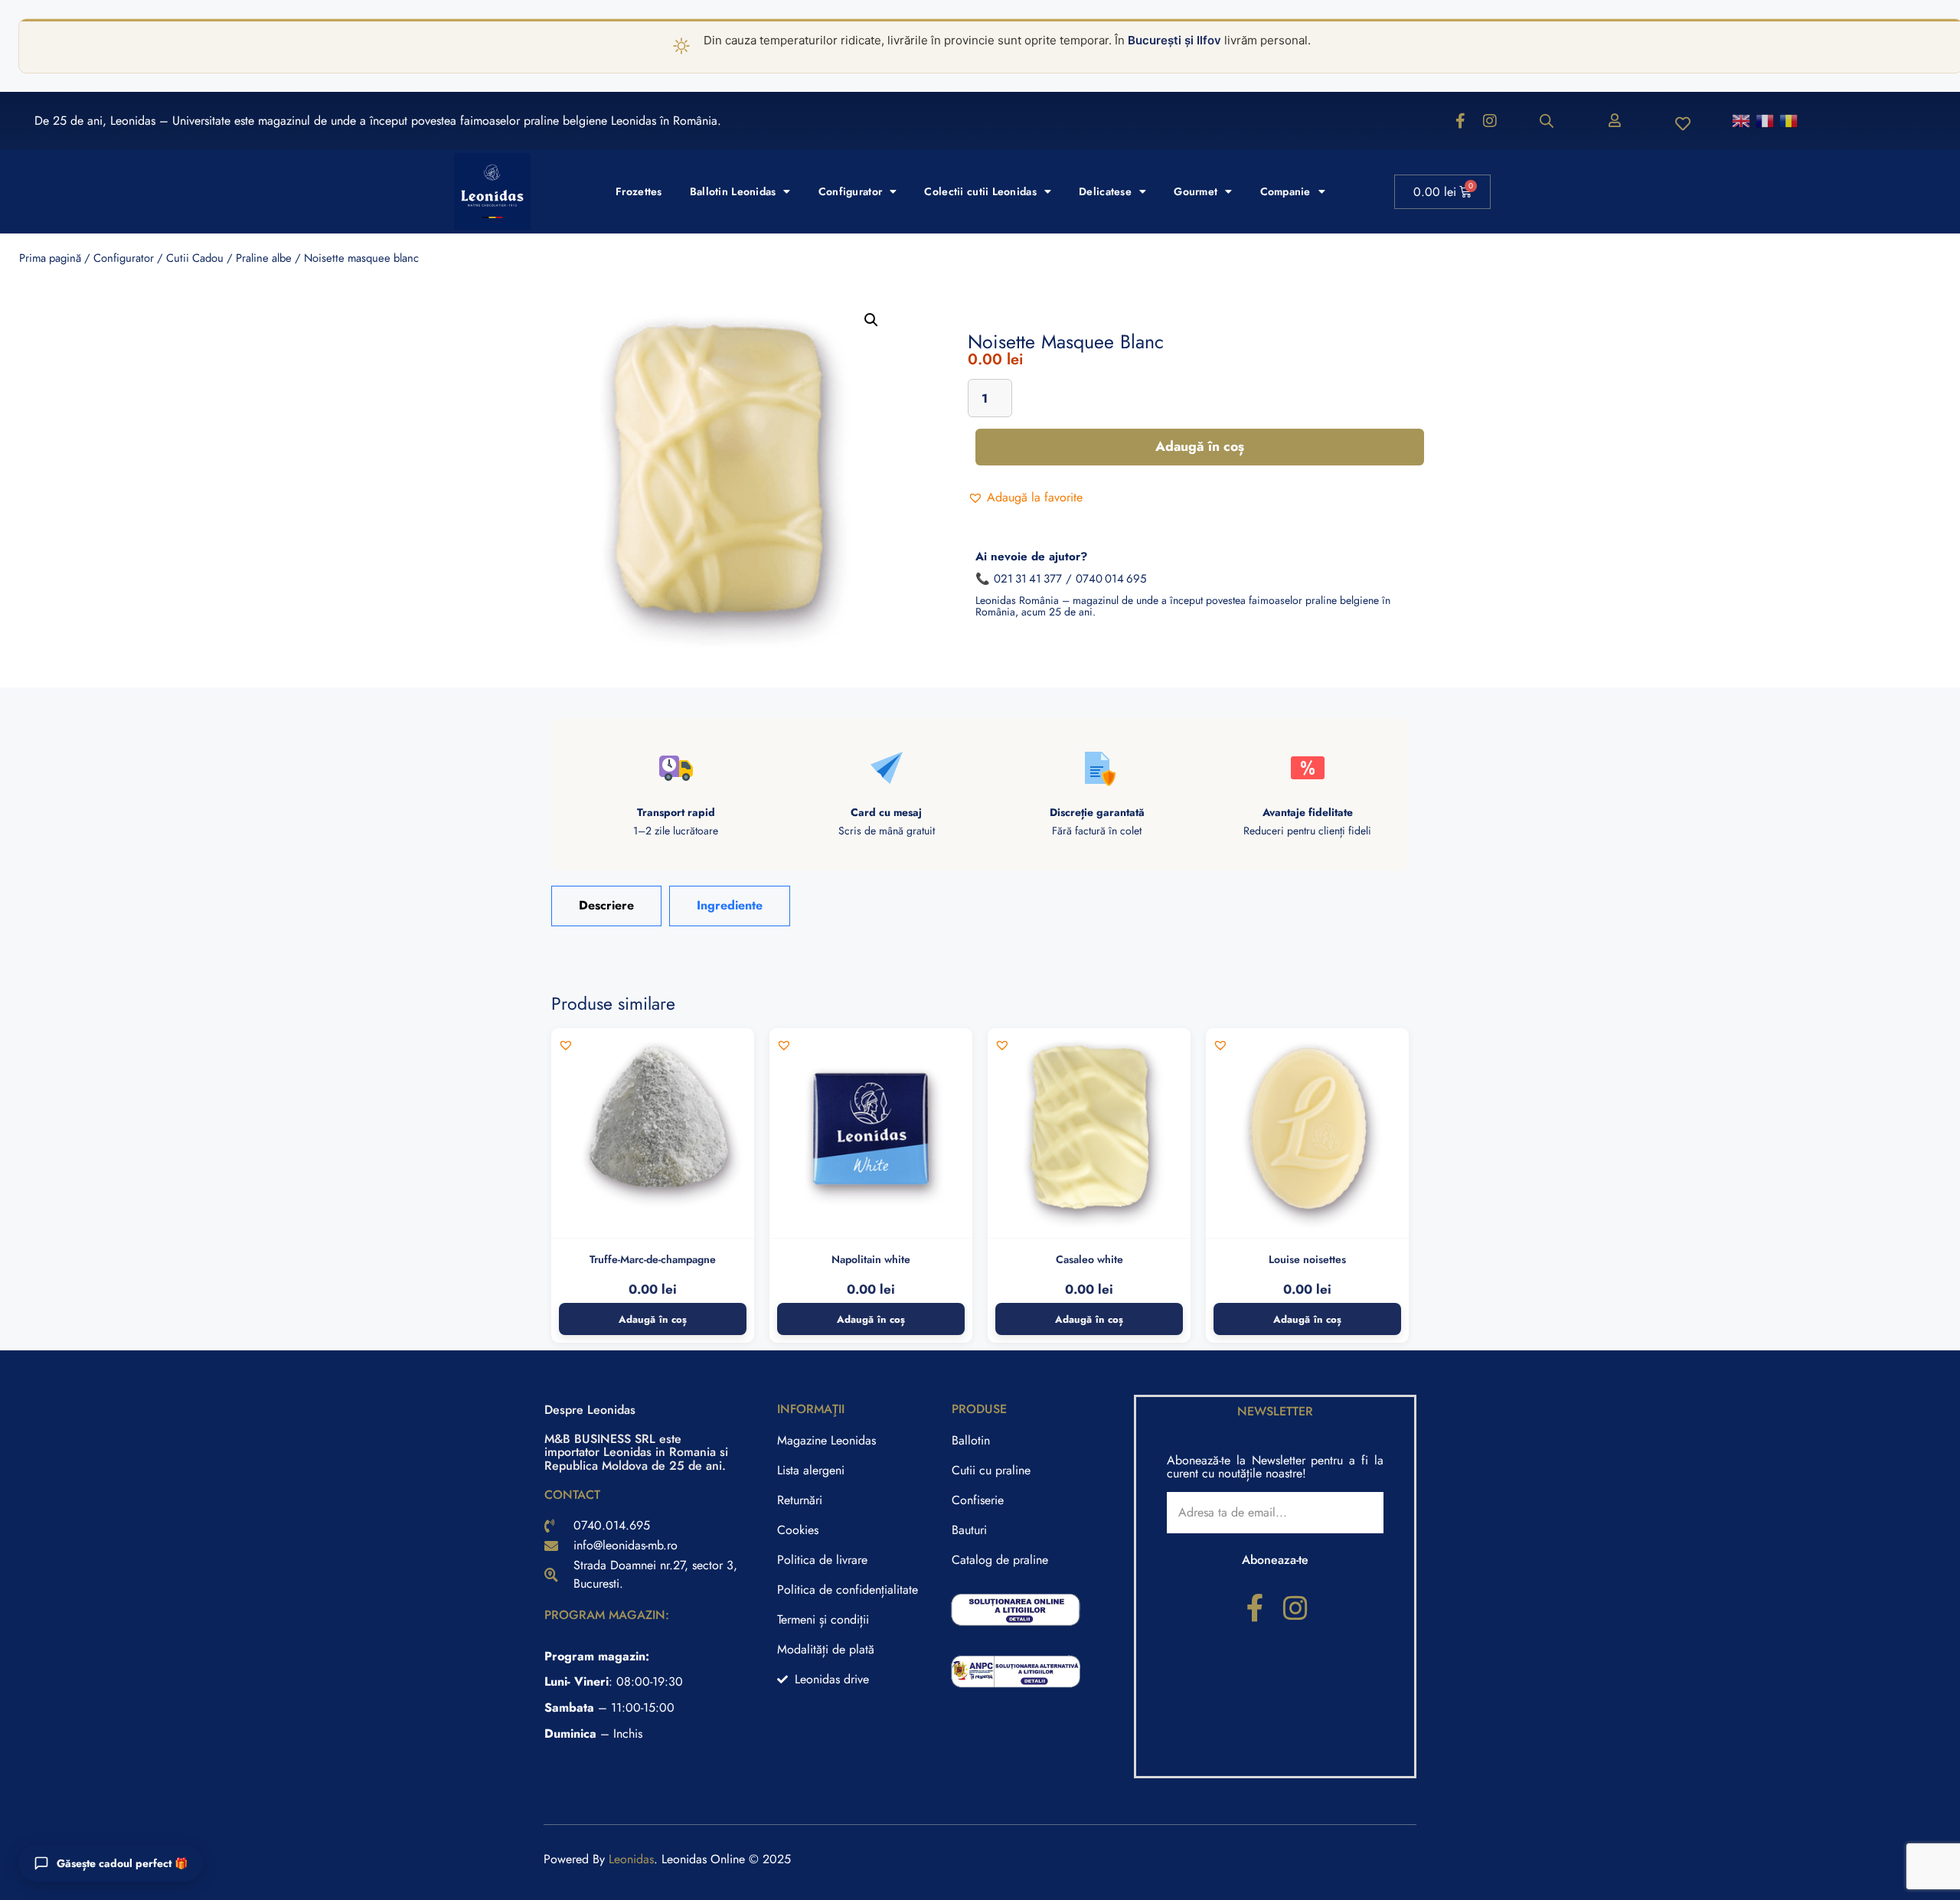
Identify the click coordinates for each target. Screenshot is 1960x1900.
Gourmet (1196, 191)
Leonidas (631, 1859)
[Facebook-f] (1461, 121)
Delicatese (1105, 191)
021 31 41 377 (1028, 579)
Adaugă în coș (1200, 446)
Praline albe (264, 258)
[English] (1742, 120)
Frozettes (639, 191)
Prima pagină (50, 258)
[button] (871, 320)
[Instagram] (1490, 121)
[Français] (1766, 120)
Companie (1285, 191)
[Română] (1789, 120)
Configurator (850, 191)
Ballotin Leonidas (733, 191)
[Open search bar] (1547, 121)
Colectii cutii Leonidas (980, 191)
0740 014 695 (1111, 579)
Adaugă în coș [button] (653, 1319)
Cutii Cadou (195, 258)
